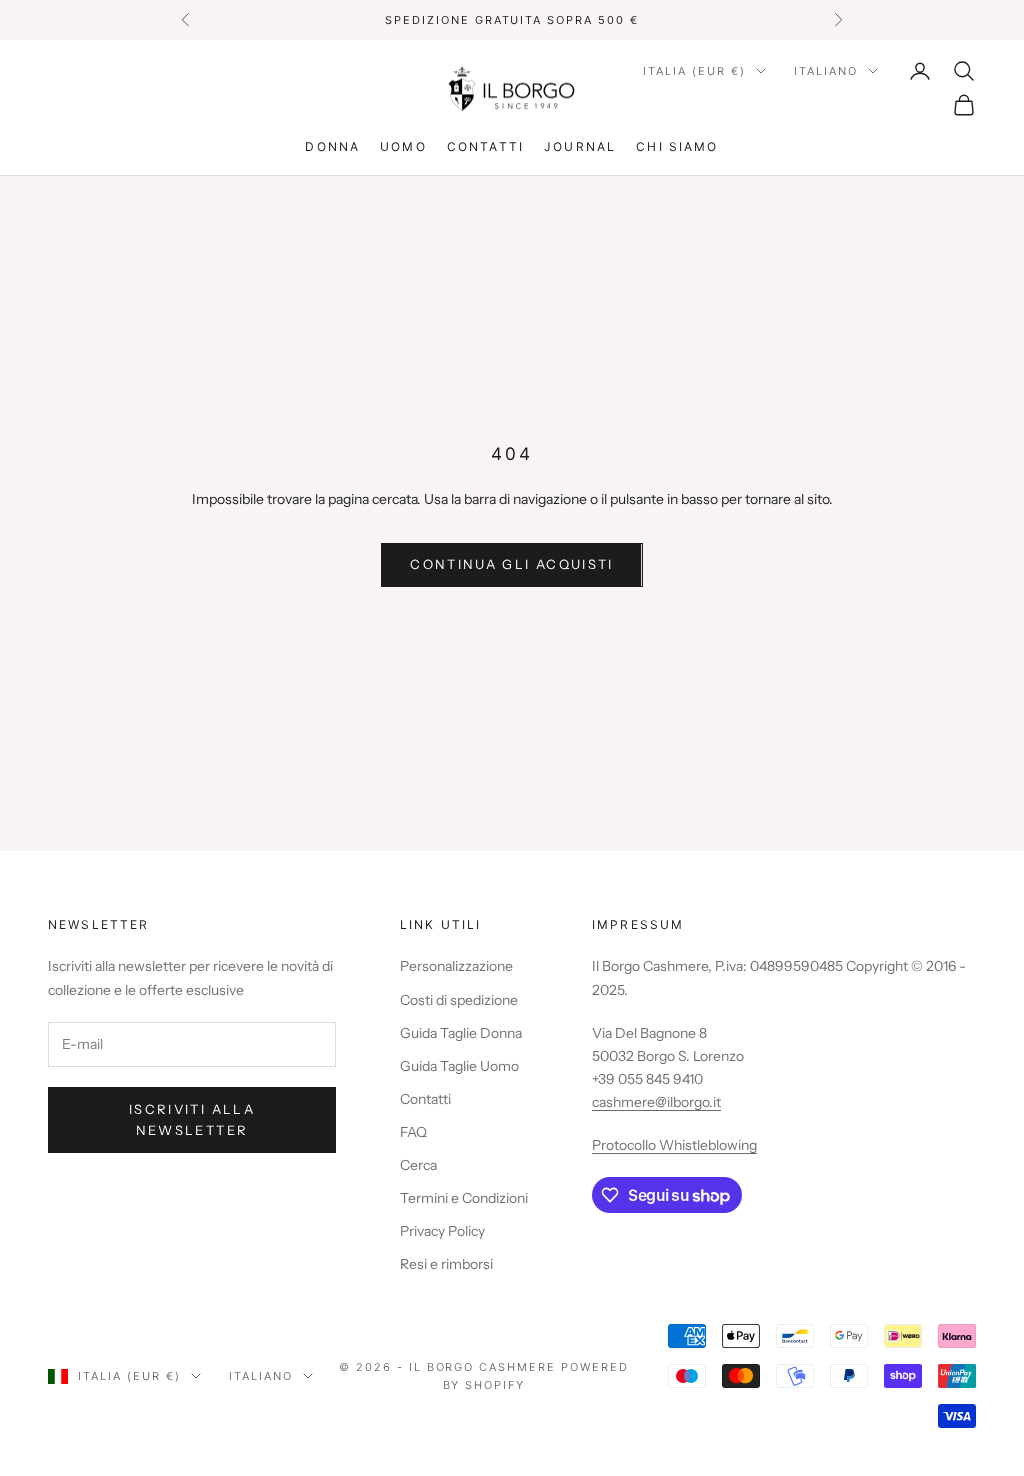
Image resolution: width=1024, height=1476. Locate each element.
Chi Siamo (677, 146)
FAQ (413, 1132)
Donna (332, 146)
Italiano (826, 71)
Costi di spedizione (459, 1000)
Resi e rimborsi (446, 1264)
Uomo (403, 146)
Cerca (418, 1165)
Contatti (485, 146)
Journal (580, 146)
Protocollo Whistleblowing (674, 1145)
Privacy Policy (442, 1231)
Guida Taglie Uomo (459, 1066)
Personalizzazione (456, 966)
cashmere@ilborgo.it (656, 1102)
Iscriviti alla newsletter (192, 1119)
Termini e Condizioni (464, 1198)
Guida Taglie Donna (461, 1033)
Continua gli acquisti (511, 564)
